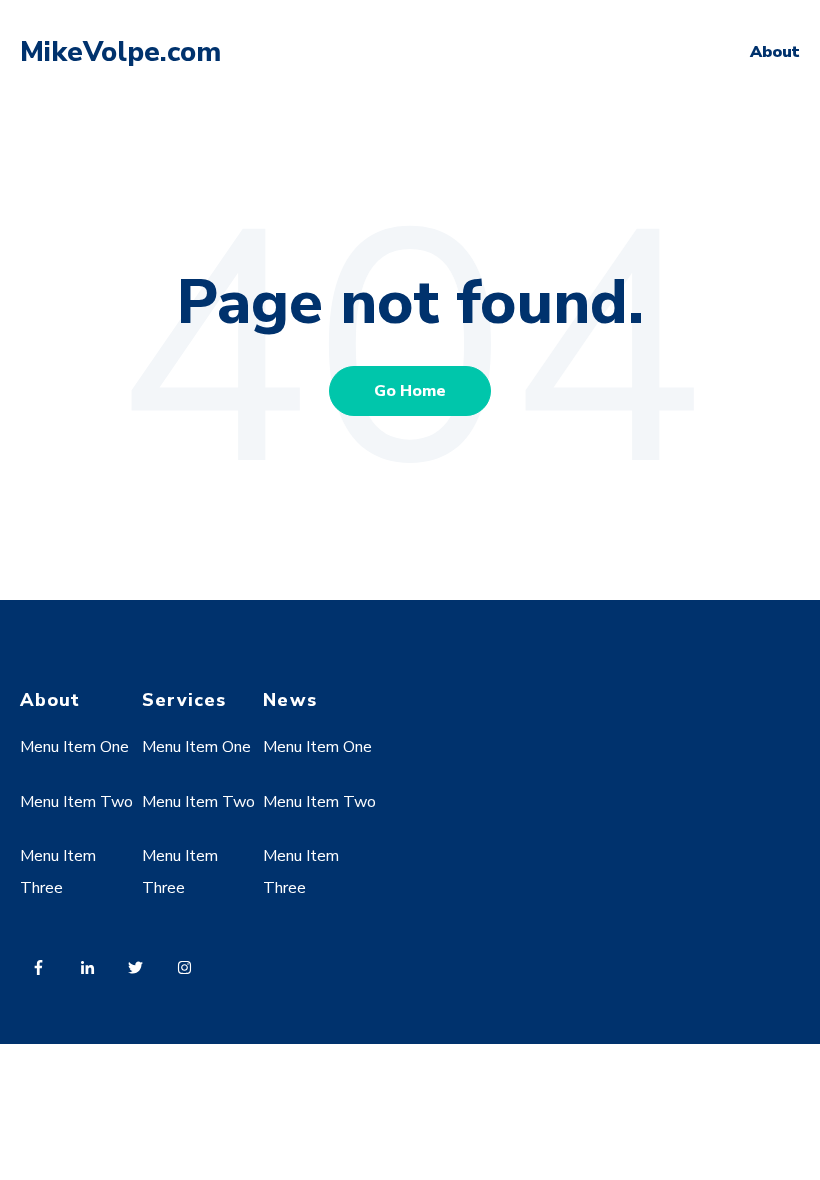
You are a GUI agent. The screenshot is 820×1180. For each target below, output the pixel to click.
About (775, 52)
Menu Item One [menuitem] (74, 747)
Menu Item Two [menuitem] (76, 802)
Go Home (410, 391)
